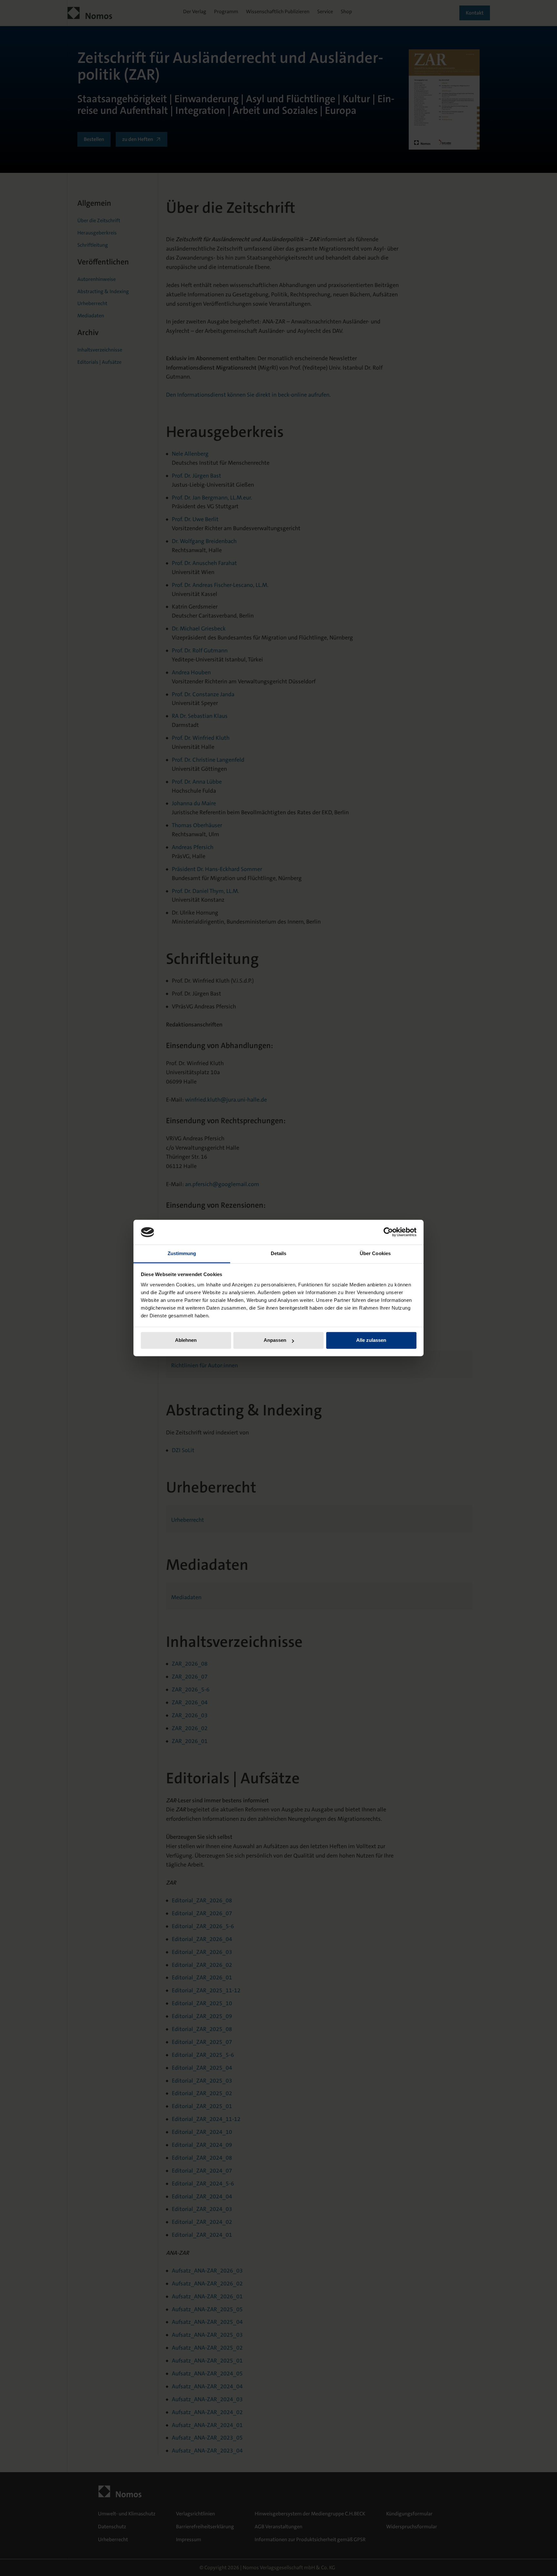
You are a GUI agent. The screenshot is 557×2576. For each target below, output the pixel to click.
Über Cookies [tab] (375, 1253)
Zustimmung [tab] (182, 1253)
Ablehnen (186, 1340)
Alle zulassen (371, 1340)
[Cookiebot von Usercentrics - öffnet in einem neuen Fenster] (388, 1232)
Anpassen (275, 1340)
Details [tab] (279, 1253)
